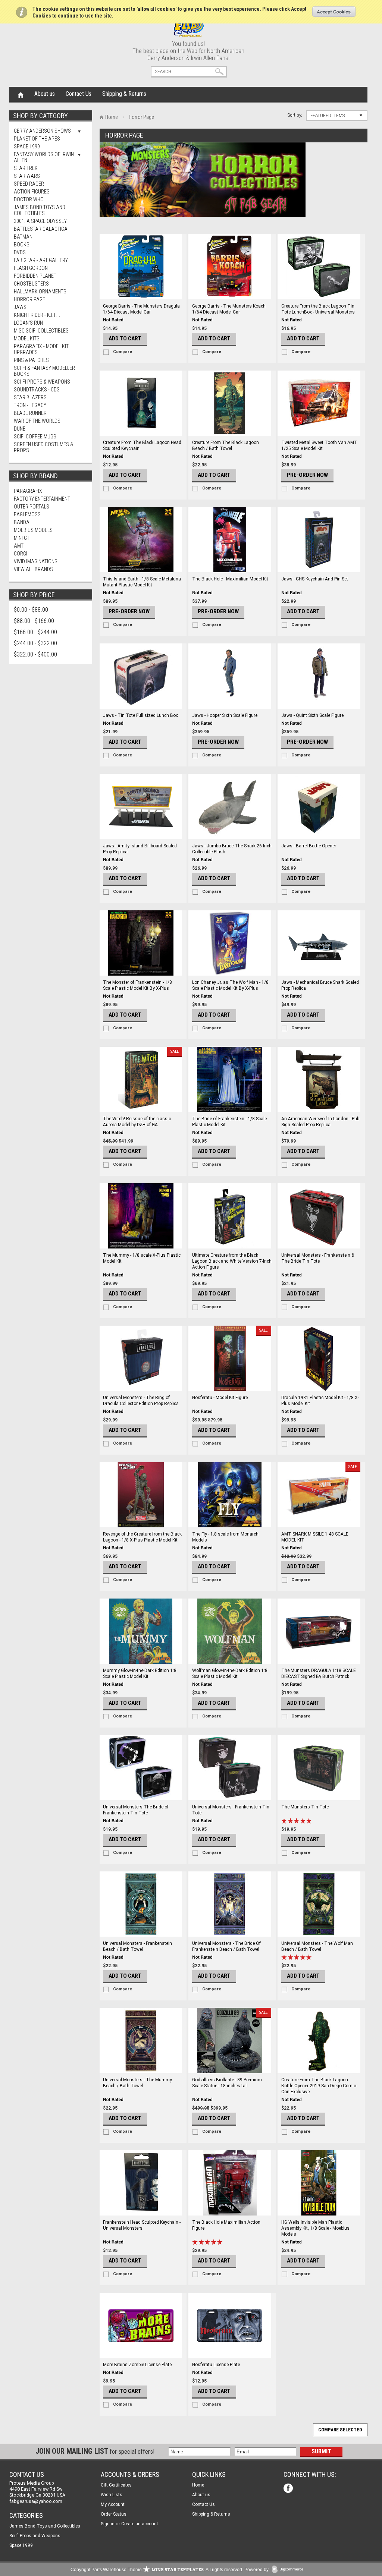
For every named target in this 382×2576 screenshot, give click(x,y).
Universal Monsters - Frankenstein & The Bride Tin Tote (318, 1258)
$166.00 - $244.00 (35, 632)
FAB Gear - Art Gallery (41, 260)
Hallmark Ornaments (40, 292)
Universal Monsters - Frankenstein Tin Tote (231, 1810)
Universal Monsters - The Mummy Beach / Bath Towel (137, 2083)
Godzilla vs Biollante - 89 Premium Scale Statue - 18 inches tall (227, 2083)
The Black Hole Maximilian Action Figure (226, 2225)
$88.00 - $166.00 (34, 621)
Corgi (21, 554)
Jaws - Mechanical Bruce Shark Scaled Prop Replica (320, 985)
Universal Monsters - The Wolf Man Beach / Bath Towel (317, 1946)
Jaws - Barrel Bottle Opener (309, 846)
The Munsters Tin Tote (305, 1807)
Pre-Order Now (307, 475)
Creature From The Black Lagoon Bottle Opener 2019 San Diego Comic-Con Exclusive (319, 2086)
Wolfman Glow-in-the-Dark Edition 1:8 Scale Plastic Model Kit (230, 1673)
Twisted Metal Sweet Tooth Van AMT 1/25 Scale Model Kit (319, 445)
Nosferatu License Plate (216, 2365)
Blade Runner (30, 413)
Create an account (140, 2524)
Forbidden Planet (35, 276)
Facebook (289, 2489)
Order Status (114, 2514)
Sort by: (295, 115)
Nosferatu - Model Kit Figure (220, 1398)
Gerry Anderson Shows (42, 131)
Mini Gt (22, 538)
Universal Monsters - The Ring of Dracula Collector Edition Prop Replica (141, 1401)
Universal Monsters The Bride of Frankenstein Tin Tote (136, 1810)
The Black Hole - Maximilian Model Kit (230, 579)
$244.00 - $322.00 (35, 643)
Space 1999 (27, 147)
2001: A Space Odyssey (40, 221)
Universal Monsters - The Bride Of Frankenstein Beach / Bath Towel (226, 1946)
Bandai (22, 522)
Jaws (20, 307)
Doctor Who (29, 199)
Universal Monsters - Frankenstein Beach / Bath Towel (137, 1946)
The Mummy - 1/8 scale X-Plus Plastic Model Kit (142, 1258)
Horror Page (29, 299)
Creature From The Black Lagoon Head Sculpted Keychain (142, 445)
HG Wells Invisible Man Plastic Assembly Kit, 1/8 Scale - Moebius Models (315, 2228)
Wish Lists (112, 2495)
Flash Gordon (31, 268)
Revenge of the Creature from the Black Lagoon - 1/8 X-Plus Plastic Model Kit (142, 1537)
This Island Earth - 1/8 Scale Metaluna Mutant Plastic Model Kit (142, 582)
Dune (20, 429)
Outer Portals (32, 507)
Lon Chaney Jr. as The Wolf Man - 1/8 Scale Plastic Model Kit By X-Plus (230, 985)
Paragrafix (28, 491)
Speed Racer (29, 184)
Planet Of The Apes (37, 139)
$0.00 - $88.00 (31, 610)
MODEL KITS (27, 338)
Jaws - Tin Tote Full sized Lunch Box (140, 715)
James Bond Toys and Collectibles (40, 210)
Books (22, 245)
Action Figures (32, 192)
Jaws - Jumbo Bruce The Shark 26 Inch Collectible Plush (232, 849)
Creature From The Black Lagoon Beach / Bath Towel (226, 445)
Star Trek (26, 168)
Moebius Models (33, 530)
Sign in (108, 2524)
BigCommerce (289, 2570)
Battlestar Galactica (41, 229)
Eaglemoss (27, 514)
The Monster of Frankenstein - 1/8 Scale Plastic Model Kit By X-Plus (137, 985)
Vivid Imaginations (36, 561)
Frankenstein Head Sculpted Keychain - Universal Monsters (142, 2225)
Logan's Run (28, 323)
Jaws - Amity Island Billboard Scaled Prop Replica (140, 849)
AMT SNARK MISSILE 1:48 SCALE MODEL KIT (315, 1537)
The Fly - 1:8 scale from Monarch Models (225, 1537)
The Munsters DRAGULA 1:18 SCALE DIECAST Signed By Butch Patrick (319, 1673)
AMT (19, 546)
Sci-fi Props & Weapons (42, 382)
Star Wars (27, 176)
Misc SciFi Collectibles (41, 331)
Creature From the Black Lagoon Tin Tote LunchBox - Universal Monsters (318, 309)
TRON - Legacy (30, 405)
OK (334, 12)
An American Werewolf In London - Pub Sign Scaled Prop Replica (320, 1122)
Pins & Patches (31, 360)
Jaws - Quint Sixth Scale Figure (312, 715)
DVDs (20, 252)
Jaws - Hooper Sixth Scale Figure (225, 715)
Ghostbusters (31, 284)
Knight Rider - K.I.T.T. (37, 315)
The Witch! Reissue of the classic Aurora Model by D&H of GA (137, 1122)
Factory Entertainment (42, 499)
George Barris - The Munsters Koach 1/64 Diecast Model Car (229, 309)
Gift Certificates (116, 2485)
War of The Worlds (37, 421)
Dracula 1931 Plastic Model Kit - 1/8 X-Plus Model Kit (320, 1401)
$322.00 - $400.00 (35, 654)
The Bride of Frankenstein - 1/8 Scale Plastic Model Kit (229, 1122)
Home (21, 94)
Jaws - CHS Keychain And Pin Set (315, 579)
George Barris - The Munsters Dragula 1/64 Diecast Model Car (141, 309)
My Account (113, 2504)
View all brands (33, 569)
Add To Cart (125, 338)
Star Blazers (30, 397)
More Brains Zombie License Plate (137, 2365)
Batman (23, 237)
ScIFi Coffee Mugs (35, 437)
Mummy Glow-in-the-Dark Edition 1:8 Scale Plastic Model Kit (140, 1673)
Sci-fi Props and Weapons (35, 2536)
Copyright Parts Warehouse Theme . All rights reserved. (157, 2570)
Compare (123, 352)
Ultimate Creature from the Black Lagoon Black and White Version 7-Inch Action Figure (232, 1261)
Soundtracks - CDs (37, 390)
